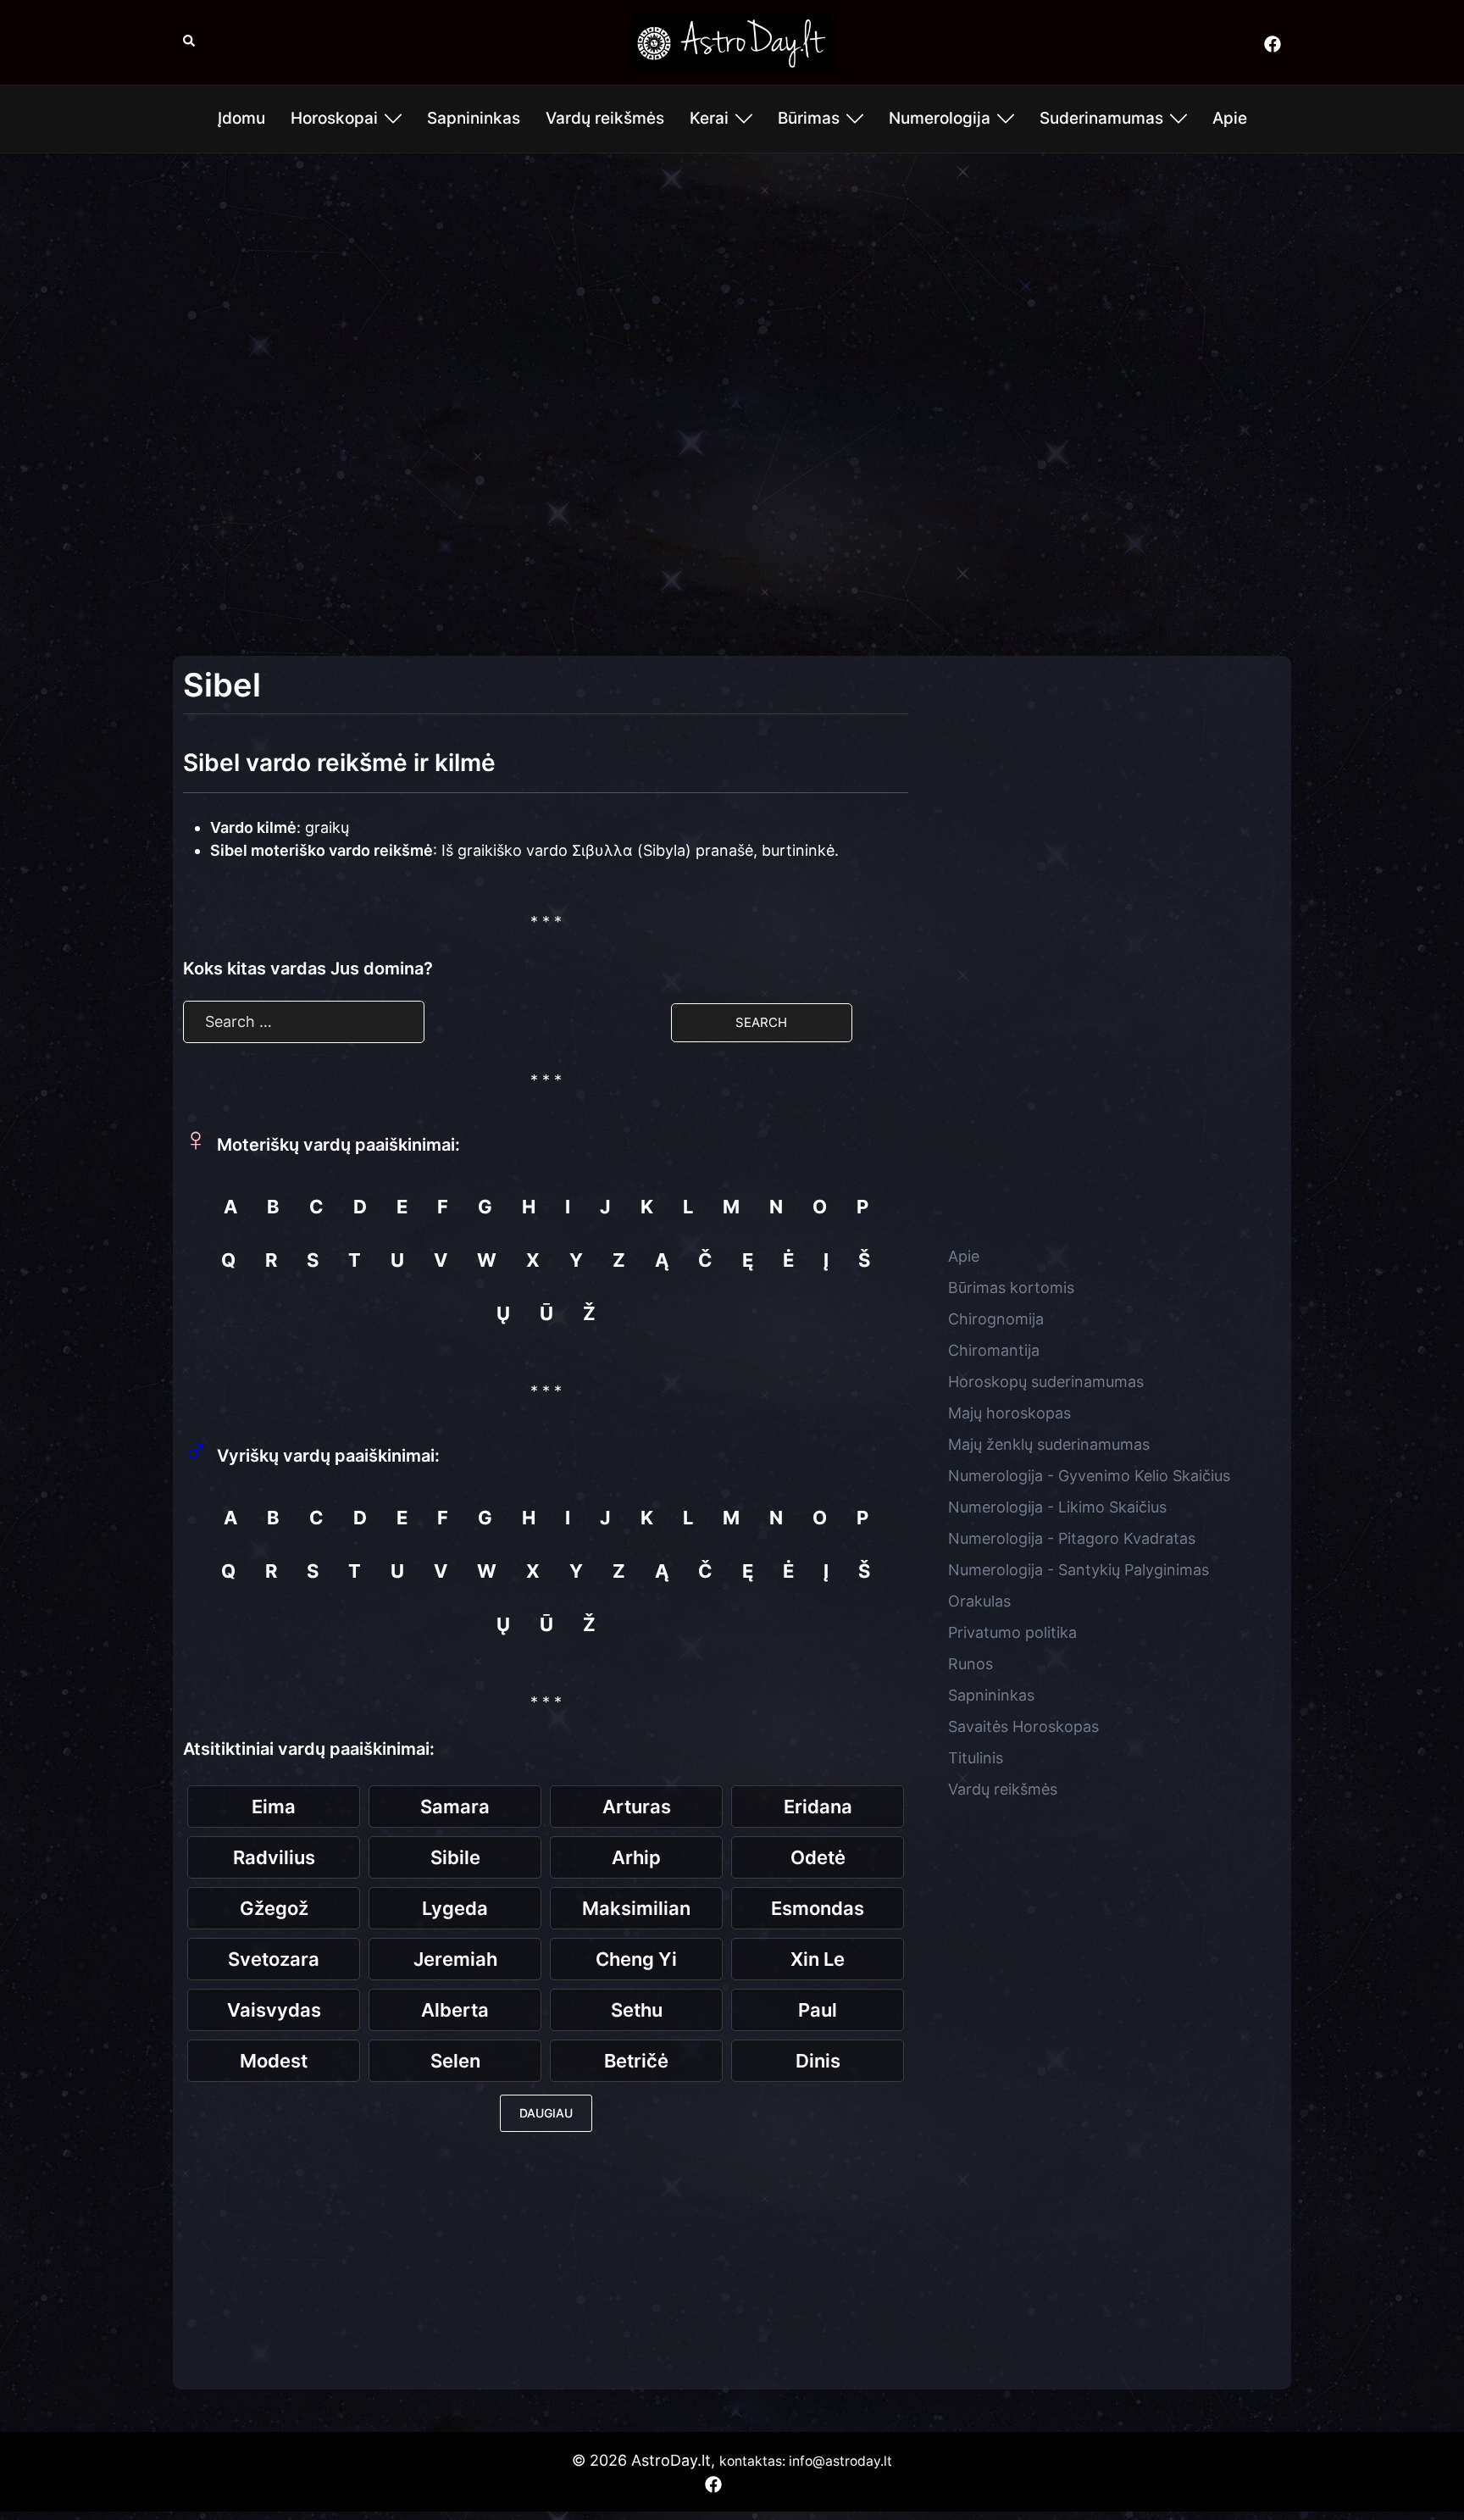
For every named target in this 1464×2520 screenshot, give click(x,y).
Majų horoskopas (1009, 1413)
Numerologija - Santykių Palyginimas (1079, 1570)
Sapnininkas (474, 118)
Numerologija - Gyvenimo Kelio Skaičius (1089, 1476)
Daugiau (546, 2113)
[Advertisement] (732, 289)
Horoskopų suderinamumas (1046, 1382)
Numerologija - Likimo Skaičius (1057, 1507)
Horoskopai (334, 118)
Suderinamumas (1101, 118)
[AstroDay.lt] (732, 41)
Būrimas (809, 118)
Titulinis (976, 1758)
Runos (970, 1664)
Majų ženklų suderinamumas (1049, 1444)
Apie (1230, 118)
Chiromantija (994, 1350)
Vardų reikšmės (605, 118)
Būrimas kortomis (1011, 1288)
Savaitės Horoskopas (1023, 1726)
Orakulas (979, 1601)
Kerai (709, 118)
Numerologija (940, 118)
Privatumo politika (1012, 1632)
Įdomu (241, 118)
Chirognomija (996, 1319)
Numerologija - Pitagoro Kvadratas (1072, 1538)
